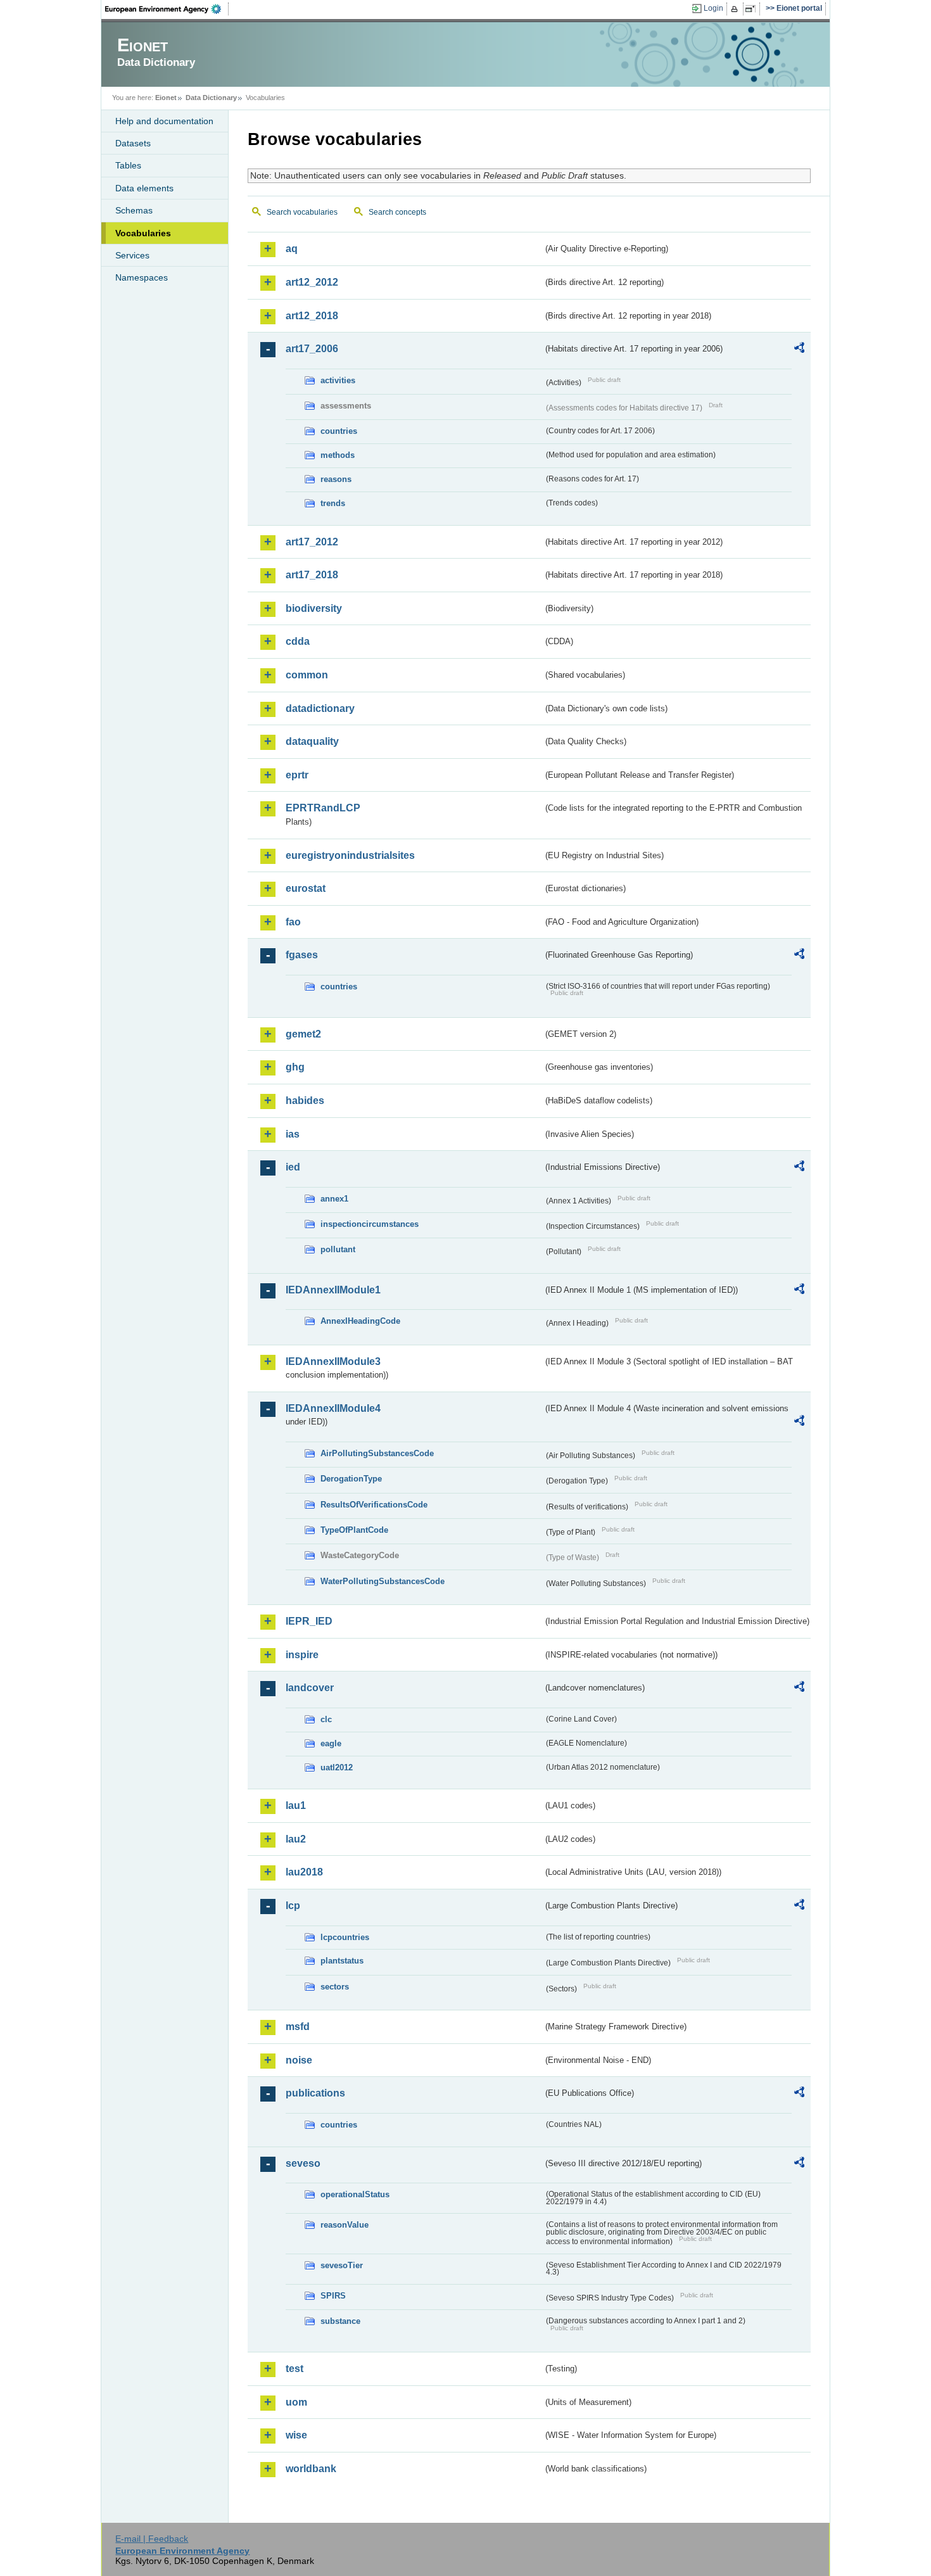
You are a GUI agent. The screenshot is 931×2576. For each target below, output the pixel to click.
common (307, 675)
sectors (335, 1987)
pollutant (338, 1249)
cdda (298, 641)
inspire (302, 1655)
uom (296, 2402)
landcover (310, 1688)
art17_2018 (312, 575)
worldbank (311, 2469)
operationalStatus (355, 2194)
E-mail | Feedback (152, 2539)
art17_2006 (312, 349)
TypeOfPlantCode (354, 1530)
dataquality (312, 741)
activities (338, 380)
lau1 (296, 1805)
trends (333, 503)
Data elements (144, 188)
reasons (336, 479)
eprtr (297, 775)
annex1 (334, 1199)
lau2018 (304, 1872)
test (294, 2369)
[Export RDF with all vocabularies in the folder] (799, 350)
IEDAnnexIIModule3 (333, 1361)
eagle (331, 1743)
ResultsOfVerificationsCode (374, 1505)
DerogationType (351, 1479)
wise (296, 2435)
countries (339, 431)
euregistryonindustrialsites (350, 855)
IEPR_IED (309, 1621)
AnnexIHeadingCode (360, 1321)
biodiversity (314, 608)
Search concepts (397, 212)
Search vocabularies (302, 212)
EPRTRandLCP (323, 808)
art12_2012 (312, 282)
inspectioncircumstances (370, 1224)
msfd (298, 2027)
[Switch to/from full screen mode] (753, 9)
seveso (303, 2163)
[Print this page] (736, 9)
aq (292, 249)
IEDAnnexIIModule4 (333, 1408)
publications (315, 2093)
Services (132, 255)
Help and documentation (164, 121)
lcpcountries (345, 1937)
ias (293, 1134)
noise (299, 2060)
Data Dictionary (211, 98)
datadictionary (320, 708)
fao (293, 922)
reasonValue (345, 2225)
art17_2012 (312, 542)
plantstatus (342, 1961)
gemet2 (303, 1034)
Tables (128, 165)
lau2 (296, 1839)
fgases (302, 955)
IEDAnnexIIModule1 (333, 1290)
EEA (167, 9)
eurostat (306, 888)
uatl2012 (337, 1767)
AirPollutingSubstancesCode (377, 1453)
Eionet (166, 98)
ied (293, 1167)
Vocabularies (143, 233)
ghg (295, 1067)
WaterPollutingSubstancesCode (383, 1581)
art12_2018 (312, 316)
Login (713, 8)
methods (338, 455)
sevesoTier (342, 2265)
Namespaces (142, 277)
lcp (293, 1906)
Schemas (134, 210)
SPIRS (333, 2296)
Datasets (133, 143)
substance (340, 2321)
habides (305, 1101)
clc (326, 1719)
